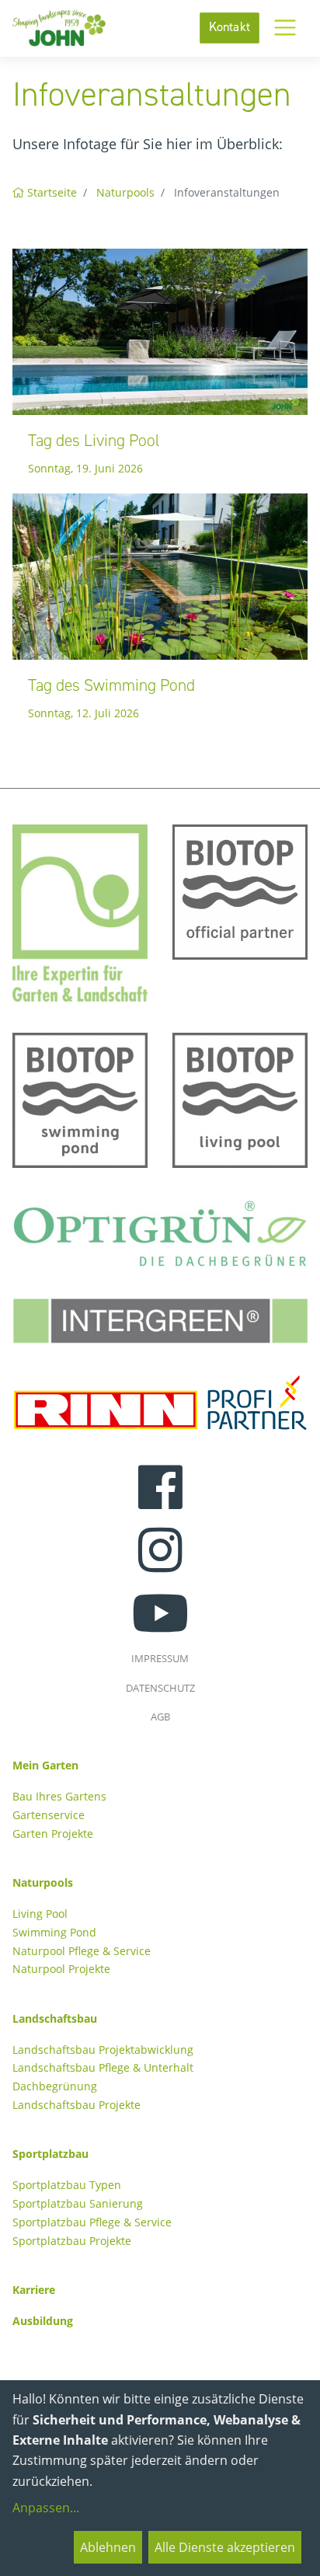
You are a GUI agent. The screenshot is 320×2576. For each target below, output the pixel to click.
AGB (160, 1717)
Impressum (160, 1658)
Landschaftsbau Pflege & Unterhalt (103, 2067)
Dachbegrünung (55, 2086)
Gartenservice (49, 1815)
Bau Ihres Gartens (59, 1796)
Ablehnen (108, 2547)
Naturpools (125, 192)
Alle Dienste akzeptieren (225, 2547)
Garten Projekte (53, 1834)
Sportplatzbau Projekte (72, 2241)
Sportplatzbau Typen (67, 2185)
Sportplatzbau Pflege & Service (92, 2222)
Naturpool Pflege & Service (82, 1951)
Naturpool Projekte (61, 1969)
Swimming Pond (54, 1932)
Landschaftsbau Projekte (77, 2105)
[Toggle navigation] (285, 28)
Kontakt (230, 28)
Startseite (52, 192)
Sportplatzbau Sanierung (78, 2203)
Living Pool (40, 1914)
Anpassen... (46, 2508)
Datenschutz (160, 1688)
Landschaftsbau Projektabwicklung (103, 2050)
